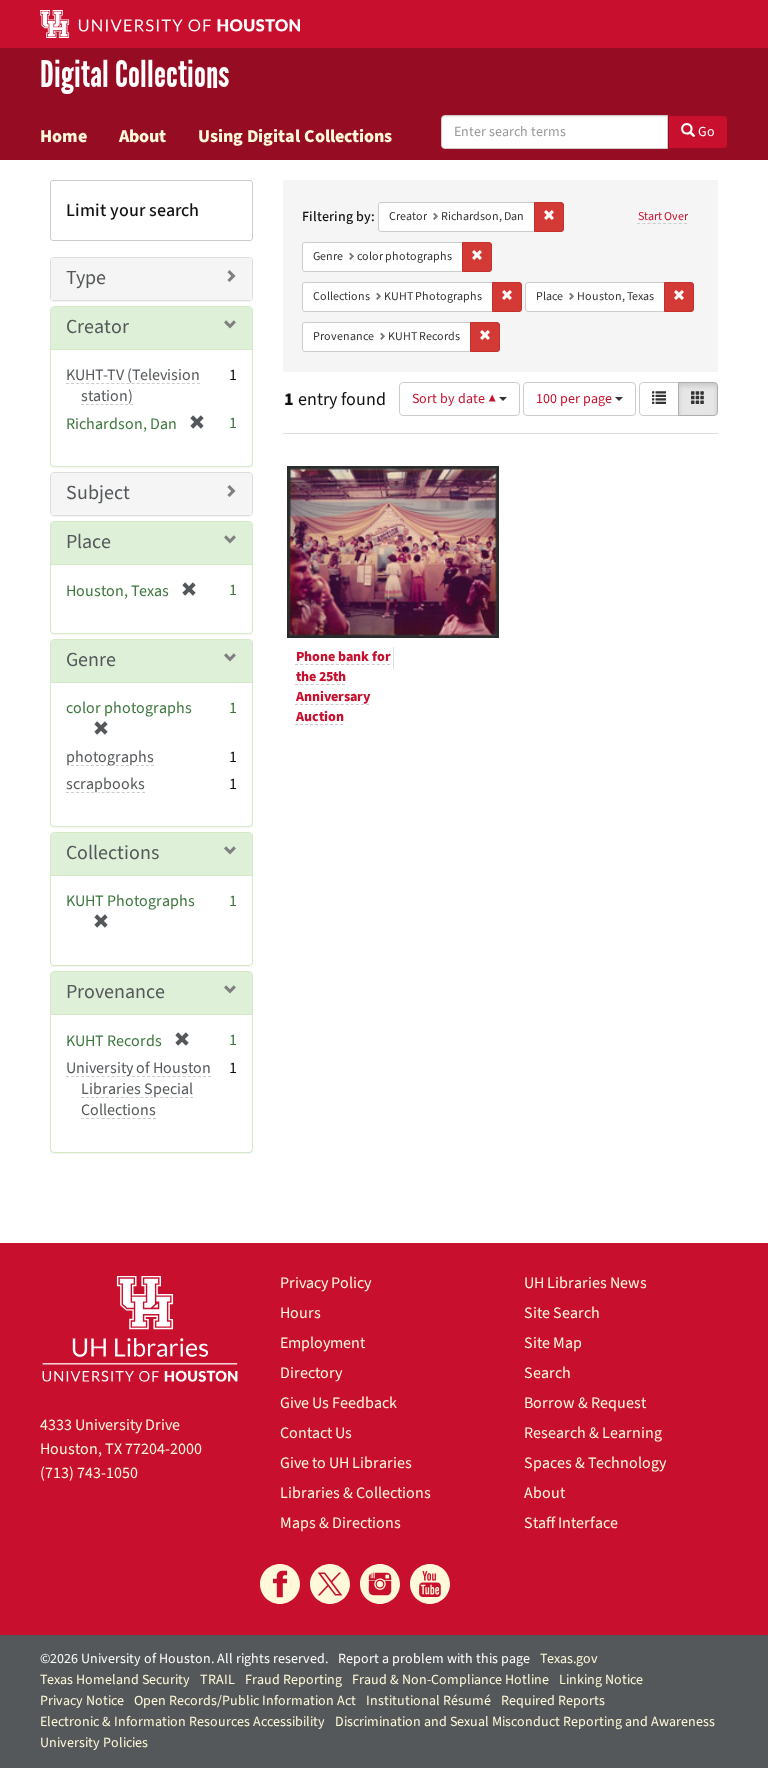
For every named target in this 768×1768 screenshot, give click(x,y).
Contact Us (316, 1433)
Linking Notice (601, 1680)
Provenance (115, 992)
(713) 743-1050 (89, 1473)
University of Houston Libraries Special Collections (138, 1089)
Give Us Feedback (338, 1403)
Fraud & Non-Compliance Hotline (450, 1680)
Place (88, 542)
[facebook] (280, 1584)
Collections (112, 853)
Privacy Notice (82, 1701)
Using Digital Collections (295, 136)
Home (63, 136)
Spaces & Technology (595, 1463)
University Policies (94, 1743)
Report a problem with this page (434, 1659)
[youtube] (430, 1584)
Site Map (553, 1343)
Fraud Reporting (293, 1680)
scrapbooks (105, 784)
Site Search (562, 1313)
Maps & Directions (340, 1523)
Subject (98, 493)
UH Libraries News (585, 1283)
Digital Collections (134, 76)
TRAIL (217, 1680)
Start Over (663, 216)
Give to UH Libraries (346, 1463)
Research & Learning (593, 1433)
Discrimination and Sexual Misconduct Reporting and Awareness (525, 1722)
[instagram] (380, 1584)
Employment (322, 1343)
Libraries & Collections (355, 1493)
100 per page (575, 399)
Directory (311, 1373)
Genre (91, 660)
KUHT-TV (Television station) (133, 385)
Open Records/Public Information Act (245, 1701)
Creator (97, 327)
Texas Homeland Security (115, 1680)
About (142, 136)
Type (86, 278)
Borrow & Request (585, 1403)
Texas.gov (569, 1659)
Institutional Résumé (428, 1701)
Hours (300, 1313)
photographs (110, 757)
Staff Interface (571, 1523)
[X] (330, 1584)
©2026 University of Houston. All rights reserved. (184, 1659)
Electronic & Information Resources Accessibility (182, 1722)
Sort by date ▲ (455, 399)
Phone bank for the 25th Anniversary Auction (343, 687)
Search (547, 1373)
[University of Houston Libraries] (140, 1328)
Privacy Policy (325, 1283)
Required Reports (553, 1701)
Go (705, 132)
